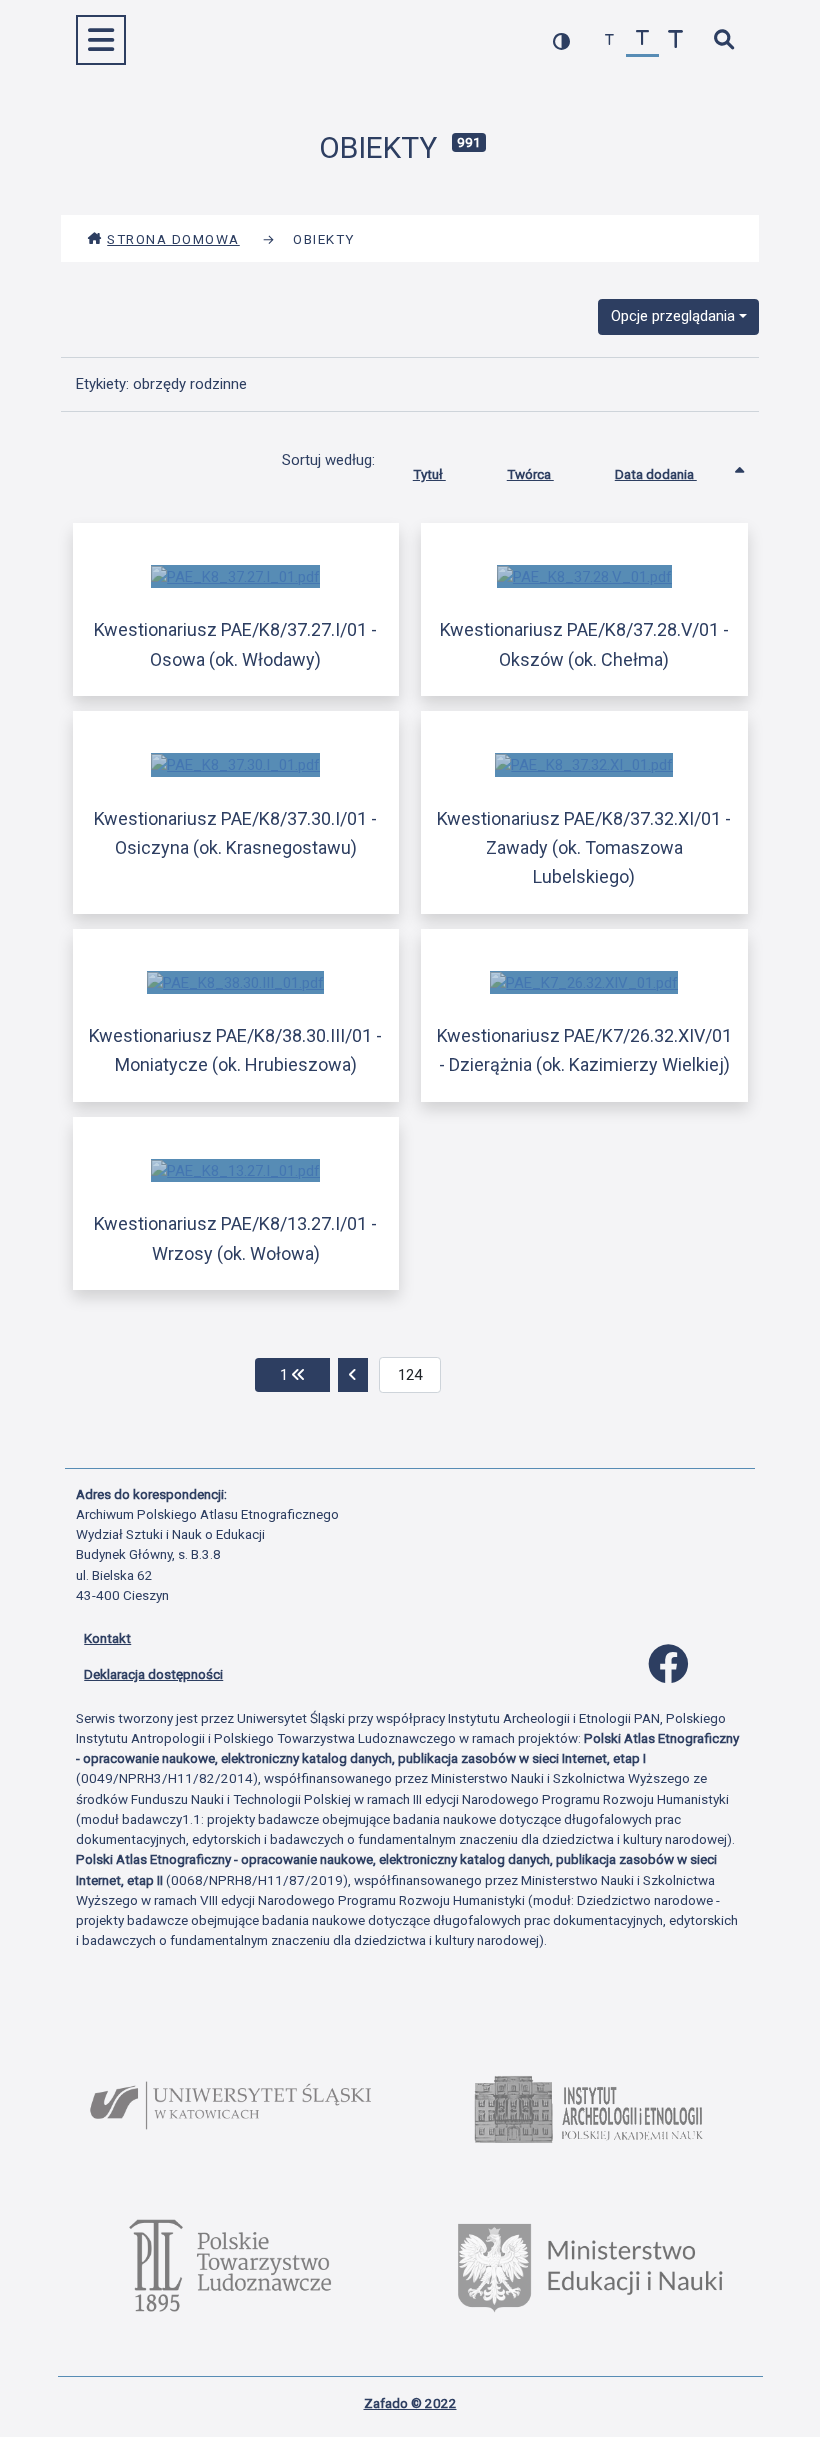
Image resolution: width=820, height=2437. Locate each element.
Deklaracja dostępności (153, 1674)
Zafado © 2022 (410, 2403)
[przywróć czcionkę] (642, 40)
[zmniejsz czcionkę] (609, 40)
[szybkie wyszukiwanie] (723, 40)
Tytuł (429, 474)
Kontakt (107, 1638)
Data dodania (656, 474)
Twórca (530, 474)
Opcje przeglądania (673, 316)
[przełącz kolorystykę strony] (561, 40)
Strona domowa (173, 239)
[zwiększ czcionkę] (675, 40)
